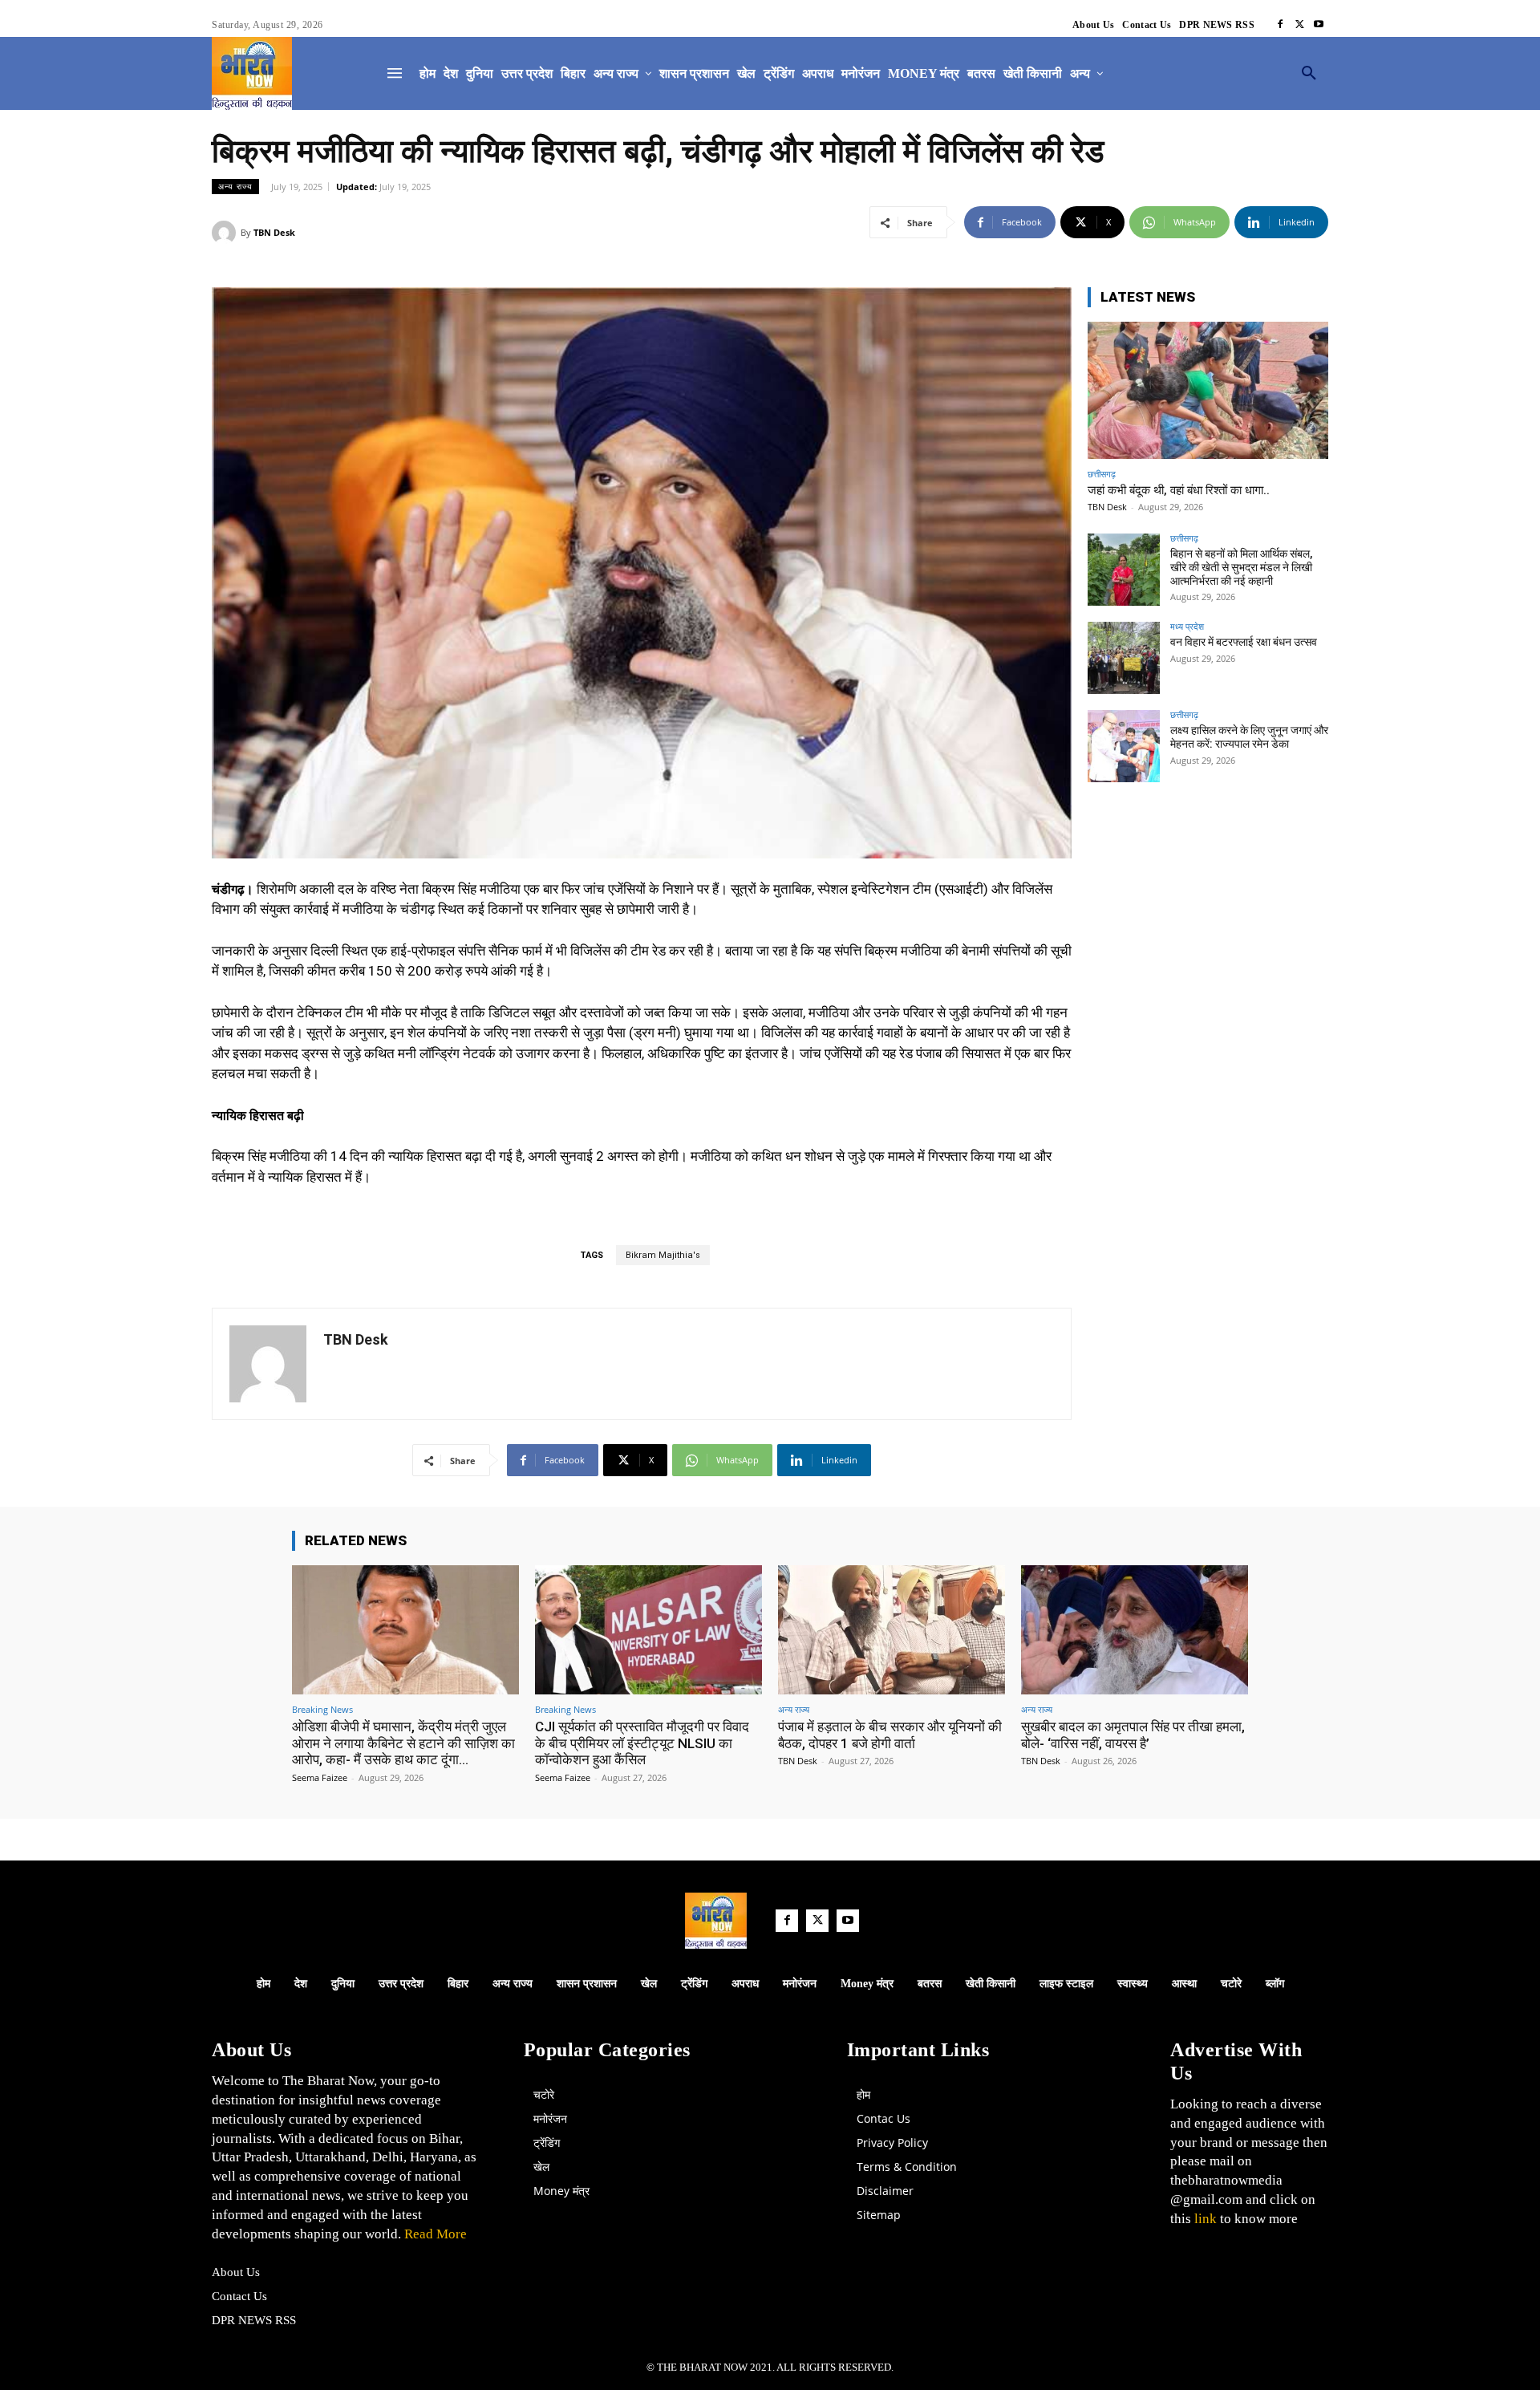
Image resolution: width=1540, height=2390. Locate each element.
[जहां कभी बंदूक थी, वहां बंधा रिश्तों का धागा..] (1208, 390)
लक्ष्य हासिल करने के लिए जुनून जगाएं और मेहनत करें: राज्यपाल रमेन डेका (1249, 737)
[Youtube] (1319, 25)
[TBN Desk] (226, 233)
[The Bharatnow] (252, 73)
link (1206, 2219)
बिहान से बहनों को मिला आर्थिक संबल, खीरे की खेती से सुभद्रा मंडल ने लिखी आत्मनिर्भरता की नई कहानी (1241, 567)
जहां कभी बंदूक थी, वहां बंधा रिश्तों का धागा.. (1179, 490)
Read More (434, 2234)
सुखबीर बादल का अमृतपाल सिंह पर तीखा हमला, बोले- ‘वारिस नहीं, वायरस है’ (1133, 1735)
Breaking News (322, 1709)
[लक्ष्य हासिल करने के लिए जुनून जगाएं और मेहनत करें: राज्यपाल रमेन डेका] (1124, 746)
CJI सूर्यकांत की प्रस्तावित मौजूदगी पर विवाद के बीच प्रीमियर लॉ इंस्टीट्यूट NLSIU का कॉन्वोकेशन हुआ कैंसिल (642, 1743)
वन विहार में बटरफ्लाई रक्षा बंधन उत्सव (1244, 642)
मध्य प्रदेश (1187, 626)
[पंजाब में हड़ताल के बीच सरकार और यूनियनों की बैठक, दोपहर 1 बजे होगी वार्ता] (892, 1630)
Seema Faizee (320, 1777)
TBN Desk (274, 232)
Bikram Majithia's (663, 1255)
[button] (1309, 74)
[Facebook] (1280, 25)
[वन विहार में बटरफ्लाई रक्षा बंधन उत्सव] (1124, 658)
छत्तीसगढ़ (1102, 474)
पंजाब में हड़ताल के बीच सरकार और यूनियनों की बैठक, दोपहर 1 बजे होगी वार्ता (890, 1735)
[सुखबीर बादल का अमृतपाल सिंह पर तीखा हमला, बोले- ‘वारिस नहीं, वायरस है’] (1135, 1630)
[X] (1299, 25)
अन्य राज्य (235, 186)
